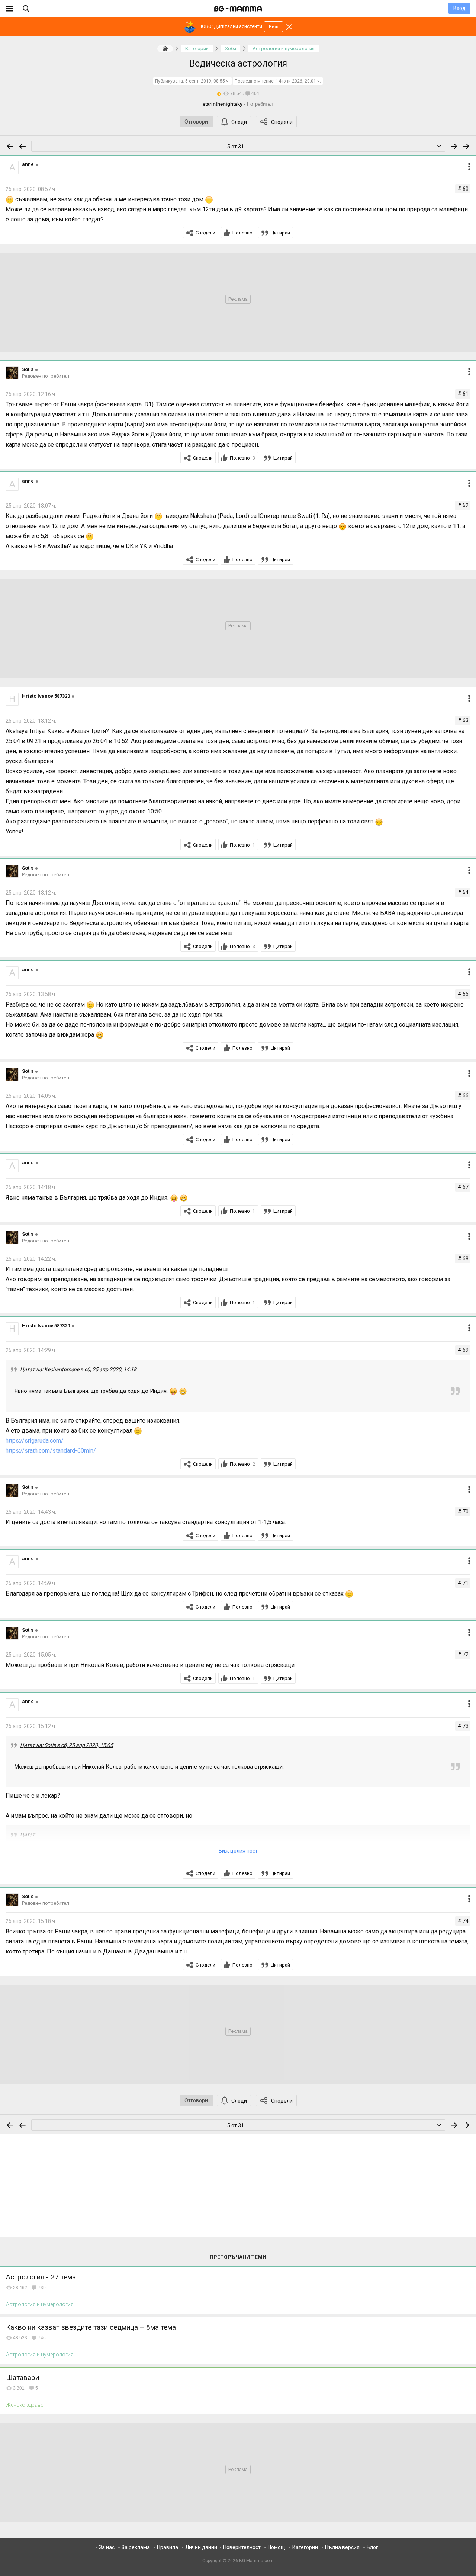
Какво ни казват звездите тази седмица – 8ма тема (91, 2327)
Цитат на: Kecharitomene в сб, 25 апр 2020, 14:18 (78, 1369)
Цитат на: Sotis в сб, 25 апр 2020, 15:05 (67, 1745)
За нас (107, 2547)
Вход (459, 8)
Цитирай (280, 233)
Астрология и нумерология (40, 2304)
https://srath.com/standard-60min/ (51, 1451)
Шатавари (22, 2377)
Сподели (282, 122)
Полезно (242, 233)
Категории (305, 2547)
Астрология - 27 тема (41, 2277)
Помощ (276, 2547)
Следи (239, 122)
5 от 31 (236, 147)
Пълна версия (342, 2547)
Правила (168, 2547)
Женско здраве (25, 2405)
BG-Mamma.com (256, 2561)
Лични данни (201, 2547)
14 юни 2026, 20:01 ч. (298, 81)
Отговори (196, 122)
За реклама (136, 2547)
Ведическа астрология (238, 63)
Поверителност (242, 2547)
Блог (372, 2547)
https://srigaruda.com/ (35, 1441)
